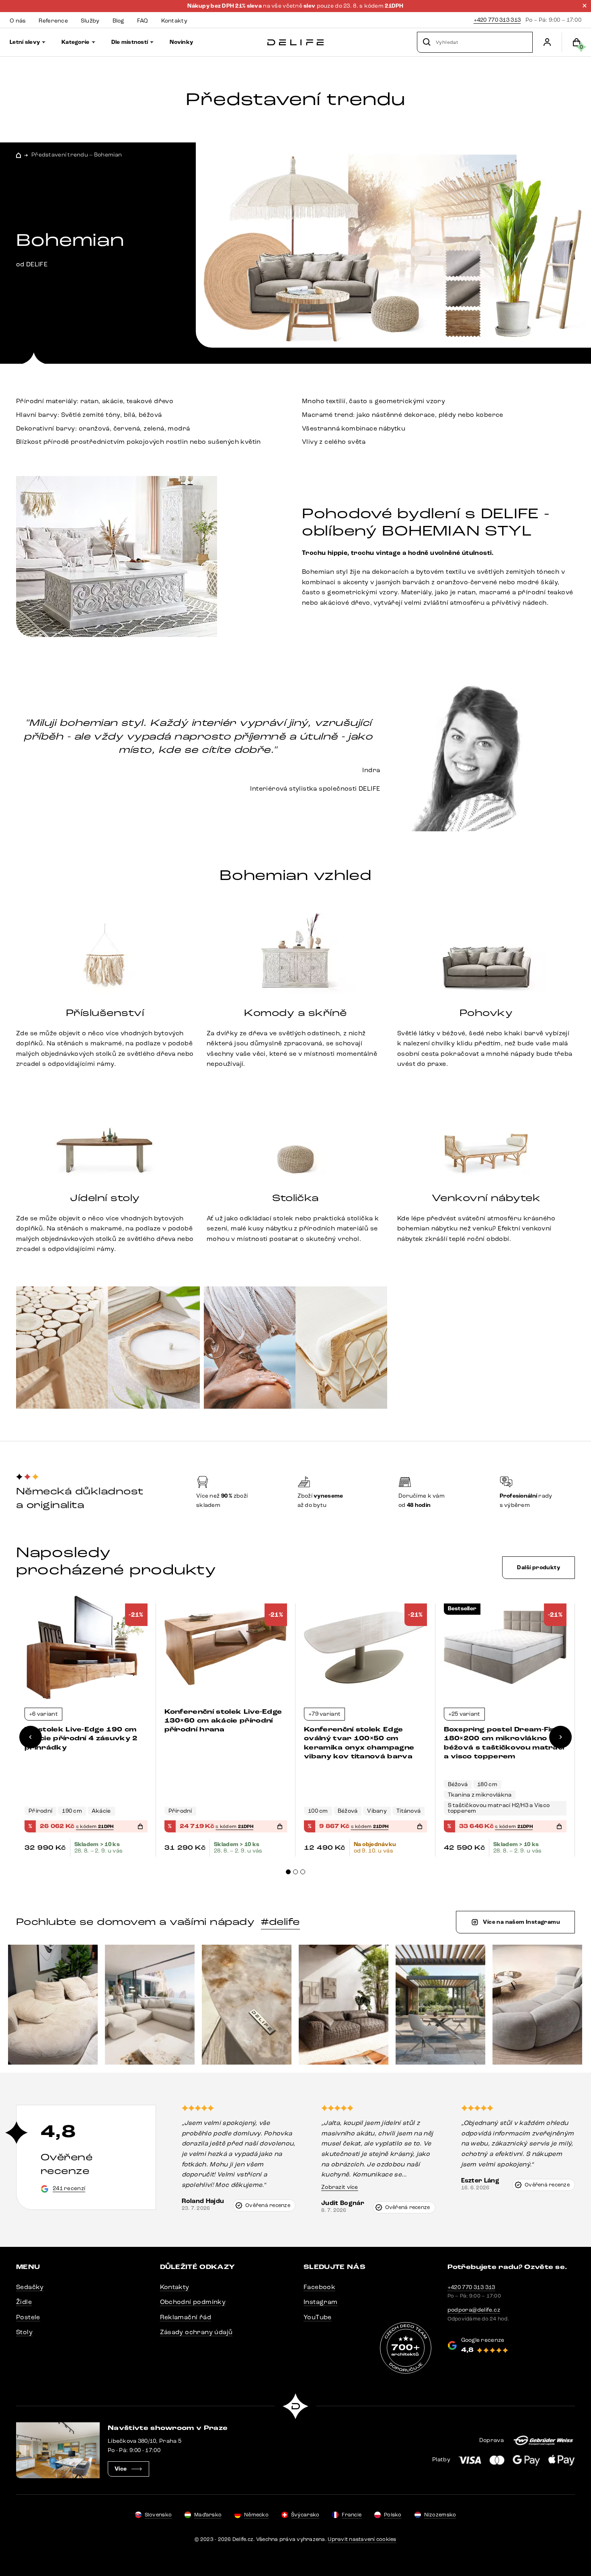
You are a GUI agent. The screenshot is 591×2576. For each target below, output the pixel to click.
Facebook (319, 2287)
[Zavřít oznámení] (585, 6)
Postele (28, 2317)
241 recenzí (69, 2188)
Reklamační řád (186, 2317)
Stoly (24, 2332)
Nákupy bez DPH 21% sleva (225, 6)
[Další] (560, 1737)
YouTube (318, 2317)
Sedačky (30, 2287)
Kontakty (175, 2287)
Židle (24, 2302)
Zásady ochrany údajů (196, 2332)
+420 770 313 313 (497, 20)
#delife (280, 1922)
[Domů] (295, 42)
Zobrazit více (340, 2187)
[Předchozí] (31, 1737)
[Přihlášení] (547, 42)
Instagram (321, 2302)
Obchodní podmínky (193, 2302)
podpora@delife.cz (474, 2310)
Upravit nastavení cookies (362, 2539)
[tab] (288, 1872)
